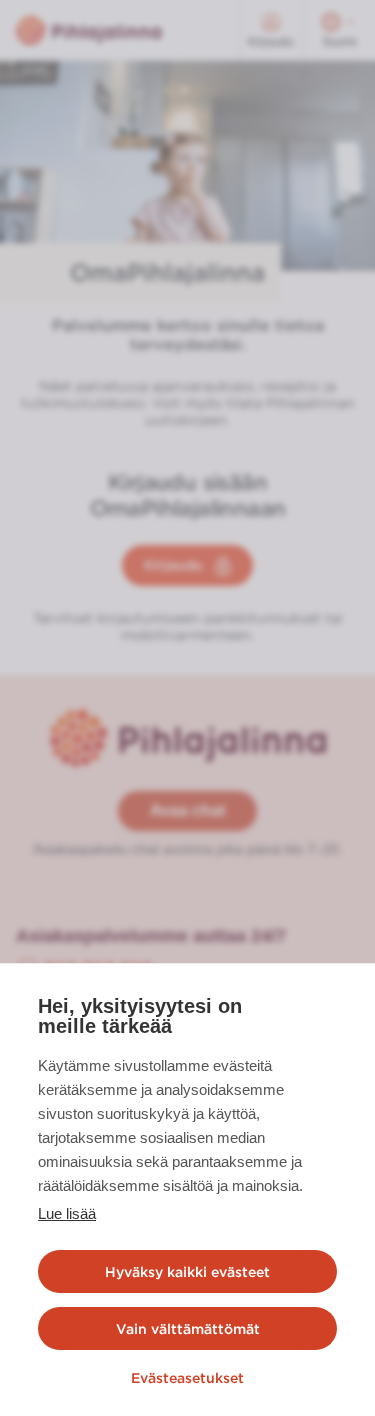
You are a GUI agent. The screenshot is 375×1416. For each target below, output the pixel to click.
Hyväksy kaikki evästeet (187, 1272)
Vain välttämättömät (188, 1329)
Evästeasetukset (187, 1378)
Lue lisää (67, 1213)
